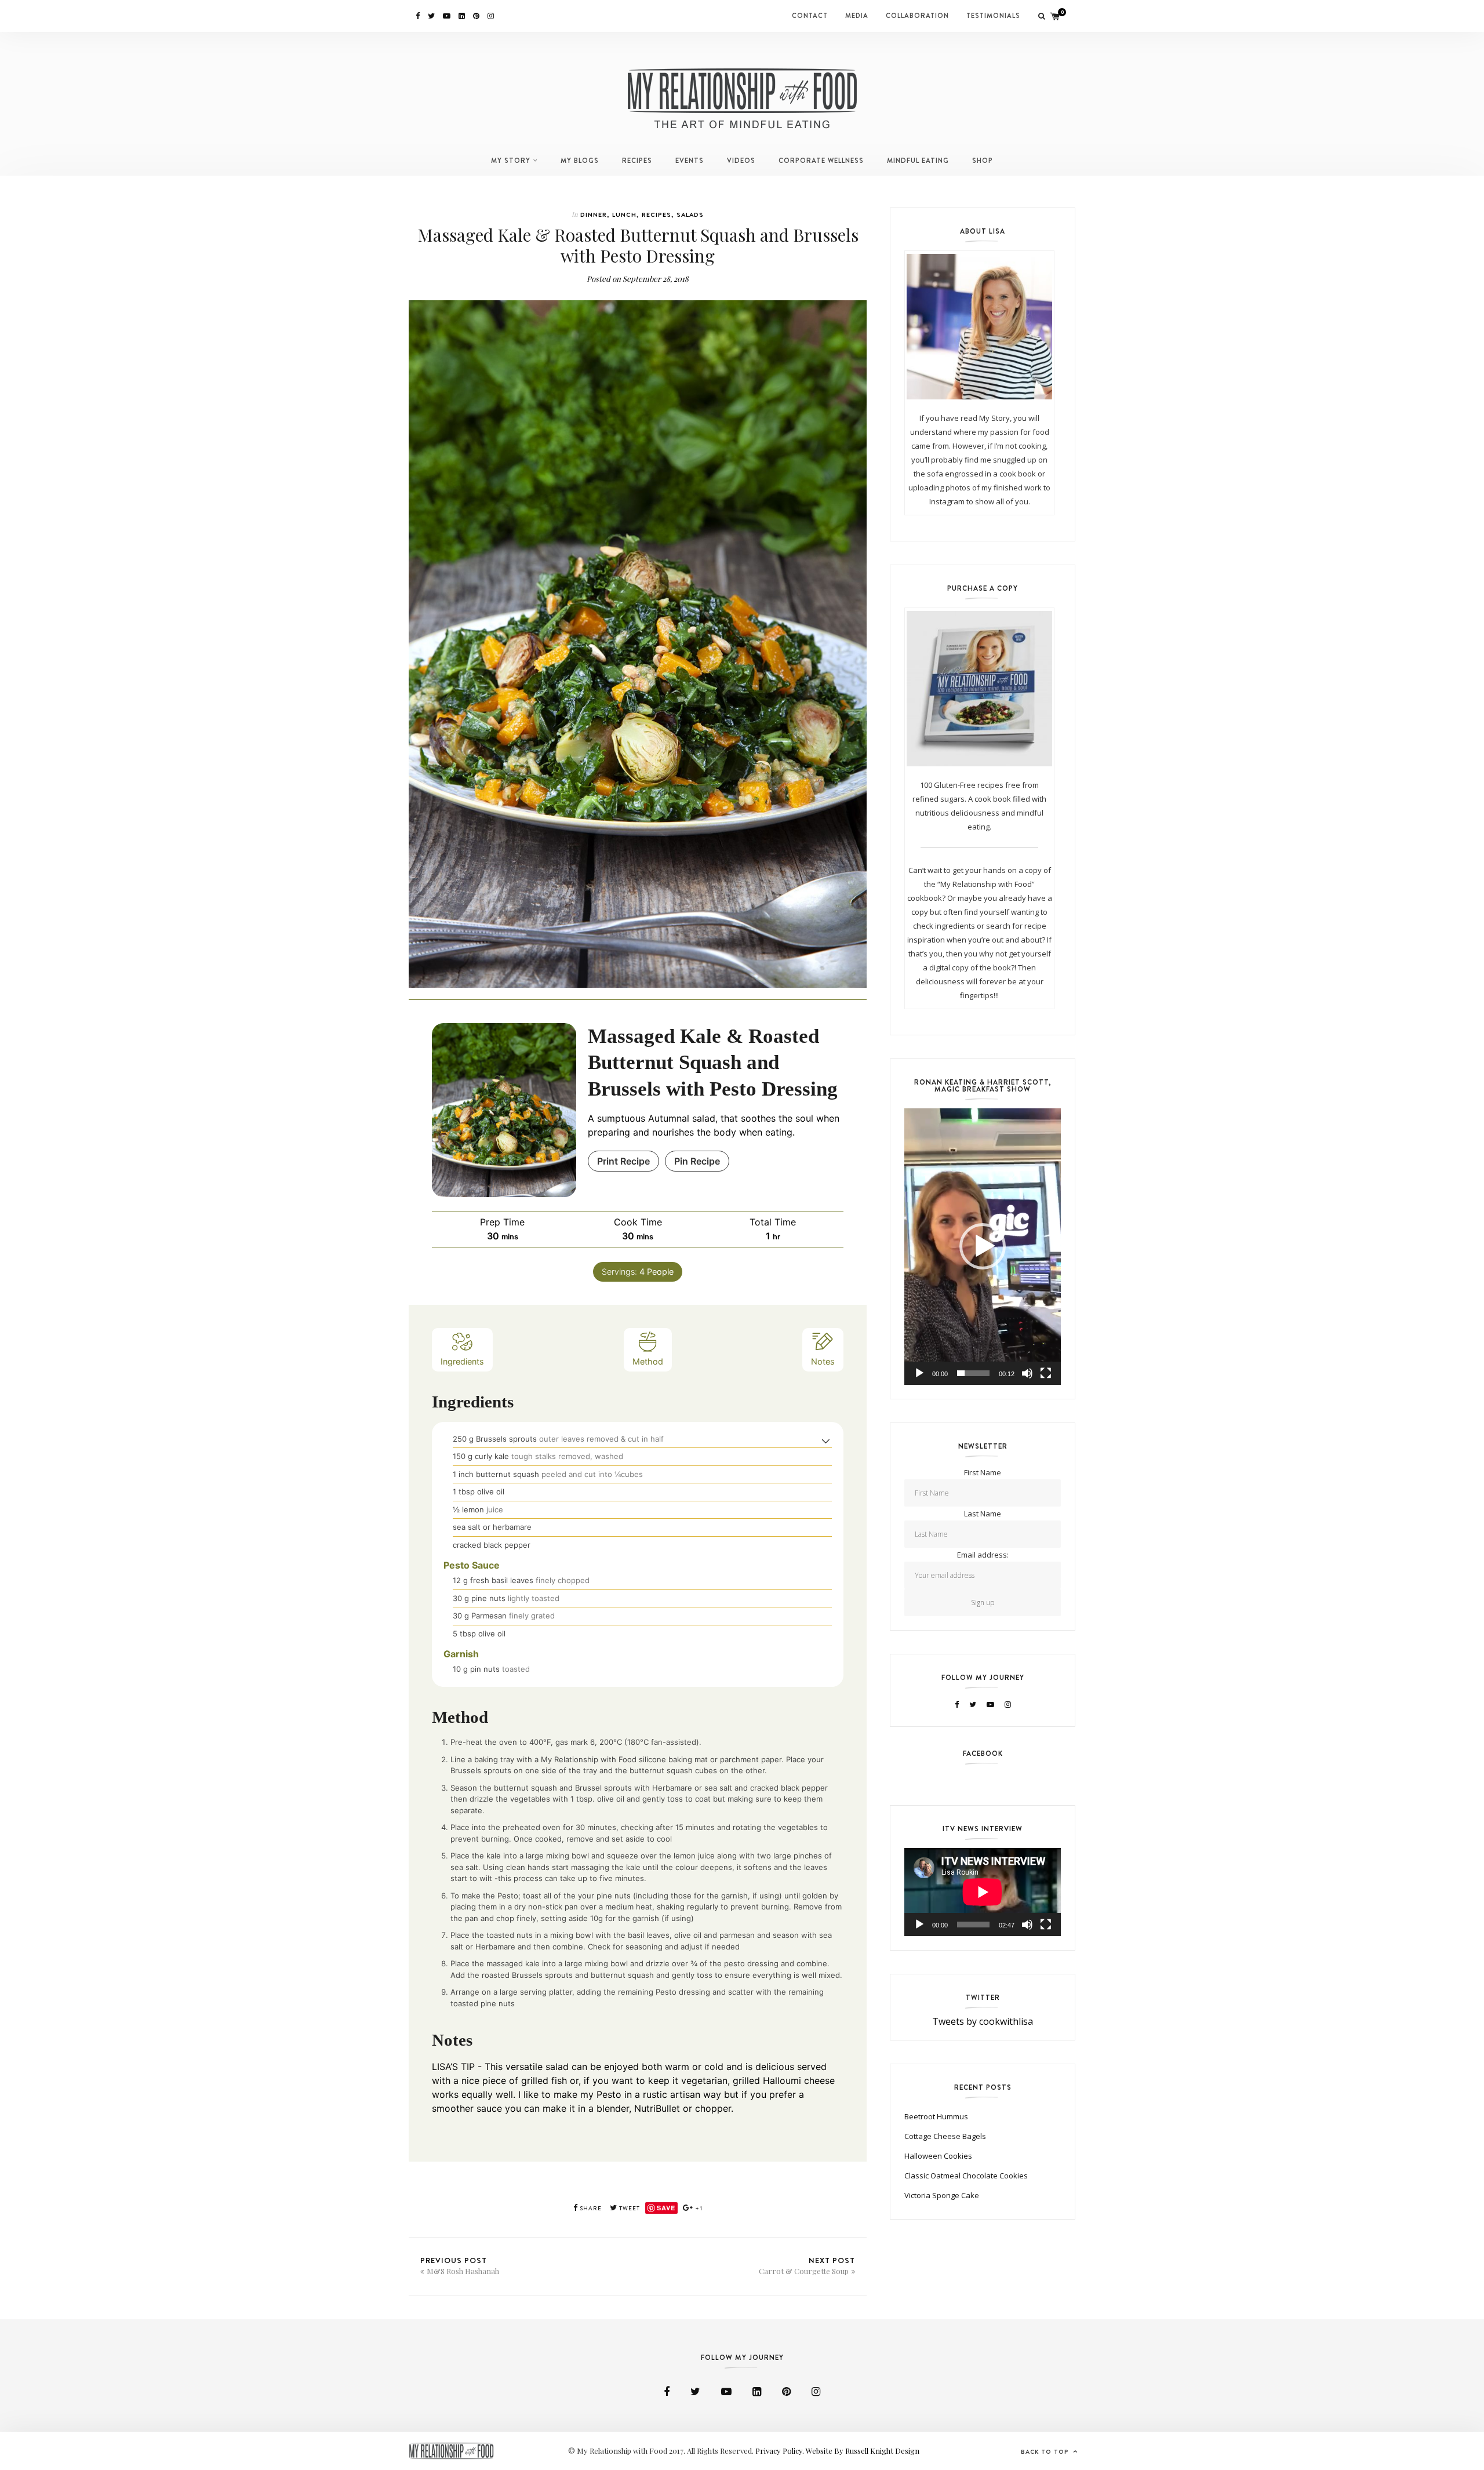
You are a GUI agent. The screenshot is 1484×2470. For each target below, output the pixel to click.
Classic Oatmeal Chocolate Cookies (966, 2176)
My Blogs (580, 161)
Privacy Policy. (781, 2451)
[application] (983, 1247)
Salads (690, 214)
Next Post (807, 2265)
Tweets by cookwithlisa (983, 2021)
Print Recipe (623, 1161)
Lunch (624, 214)
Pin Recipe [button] (697, 1161)
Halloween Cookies (938, 2156)
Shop (983, 161)
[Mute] (1027, 1373)
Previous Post (460, 2265)
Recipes (637, 161)
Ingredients (462, 1361)
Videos (741, 161)
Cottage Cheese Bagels (945, 2136)
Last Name (983, 1514)
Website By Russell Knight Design (863, 2451)
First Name (983, 1472)
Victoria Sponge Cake (942, 2195)
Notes (823, 1361)
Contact (810, 16)
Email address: (983, 1555)
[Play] (919, 1373)
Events (690, 161)
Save (666, 2208)
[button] (826, 1440)
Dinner (594, 214)
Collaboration (917, 16)
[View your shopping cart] (1055, 16)
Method (648, 1361)
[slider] (973, 1373)
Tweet (629, 2208)
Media (857, 16)
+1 (698, 2208)
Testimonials (993, 16)
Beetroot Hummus (936, 2116)
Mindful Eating (918, 161)
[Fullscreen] (1046, 1373)
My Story (511, 161)
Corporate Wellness (821, 161)
